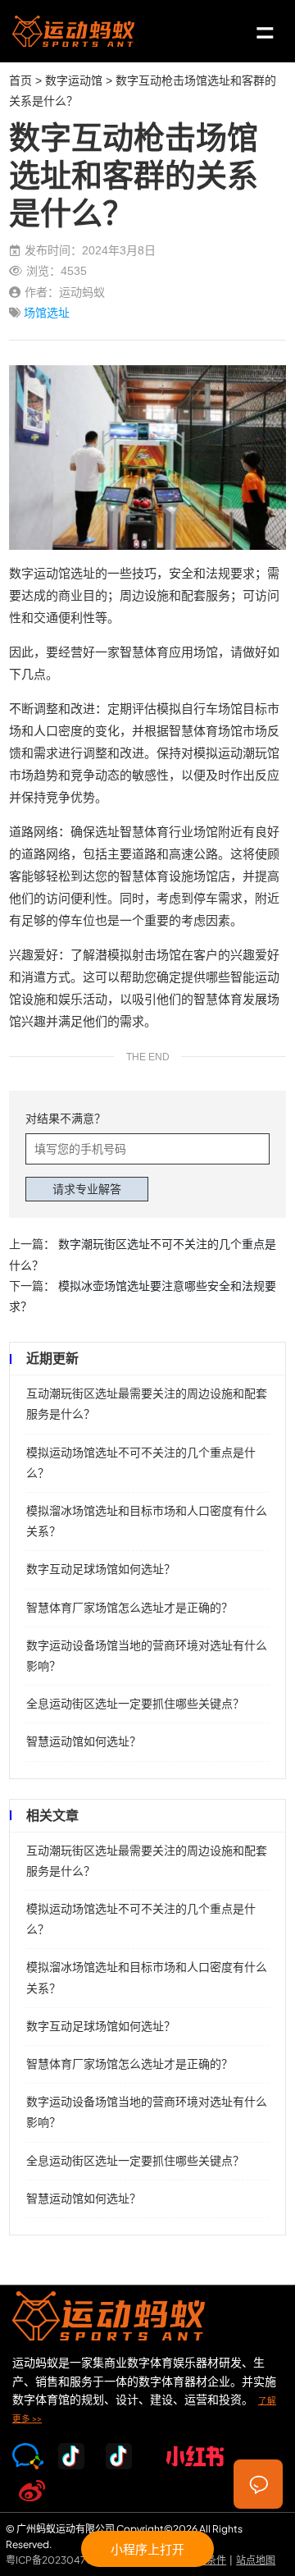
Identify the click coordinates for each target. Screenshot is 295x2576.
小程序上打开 (147, 2549)
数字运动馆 (74, 80)
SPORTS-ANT (73, 31)
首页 (20, 80)
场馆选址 (47, 313)
